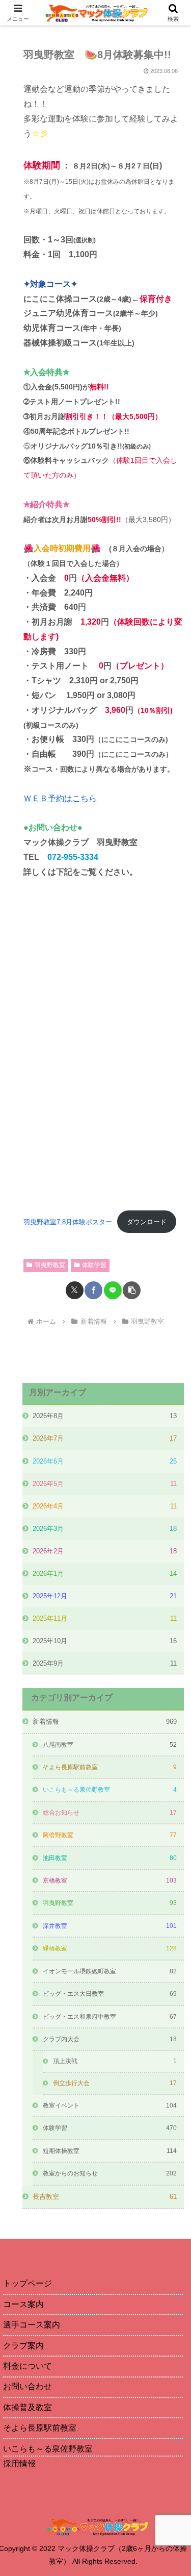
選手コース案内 (32, 2325)
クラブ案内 (23, 2346)
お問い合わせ (28, 2386)
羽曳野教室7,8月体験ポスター (68, 1222)
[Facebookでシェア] (93, 1290)
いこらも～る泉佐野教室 (48, 2449)
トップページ (28, 2283)
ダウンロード (147, 1222)
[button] (132, 1290)
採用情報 (19, 2463)
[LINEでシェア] (113, 1290)
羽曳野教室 (50, 1265)
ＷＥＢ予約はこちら (60, 798)
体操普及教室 (28, 2407)
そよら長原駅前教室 (40, 2428)
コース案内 (23, 2304)
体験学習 (94, 1265)
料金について (28, 2366)
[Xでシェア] (75, 1290)
